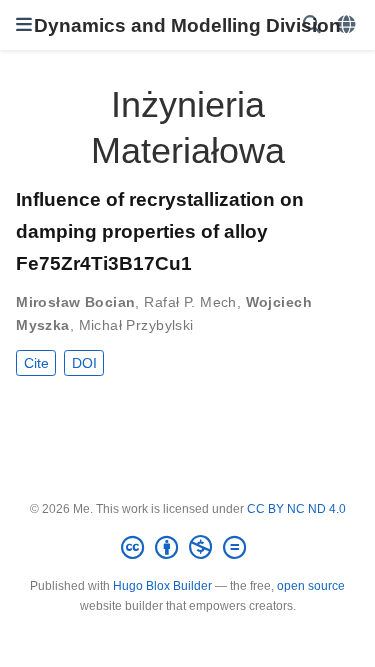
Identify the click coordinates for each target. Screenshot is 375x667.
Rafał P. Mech (190, 302)
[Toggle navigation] (24, 25)
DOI (84, 363)
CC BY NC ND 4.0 (296, 509)
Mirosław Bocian (75, 302)
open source (311, 586)
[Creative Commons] (187, 548)
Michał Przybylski (136, 325)
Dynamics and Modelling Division (187, 25)
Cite (36, 363)
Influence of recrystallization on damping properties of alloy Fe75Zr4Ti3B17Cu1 (160, 231)
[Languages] (348, 25)
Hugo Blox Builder (162, 586)
